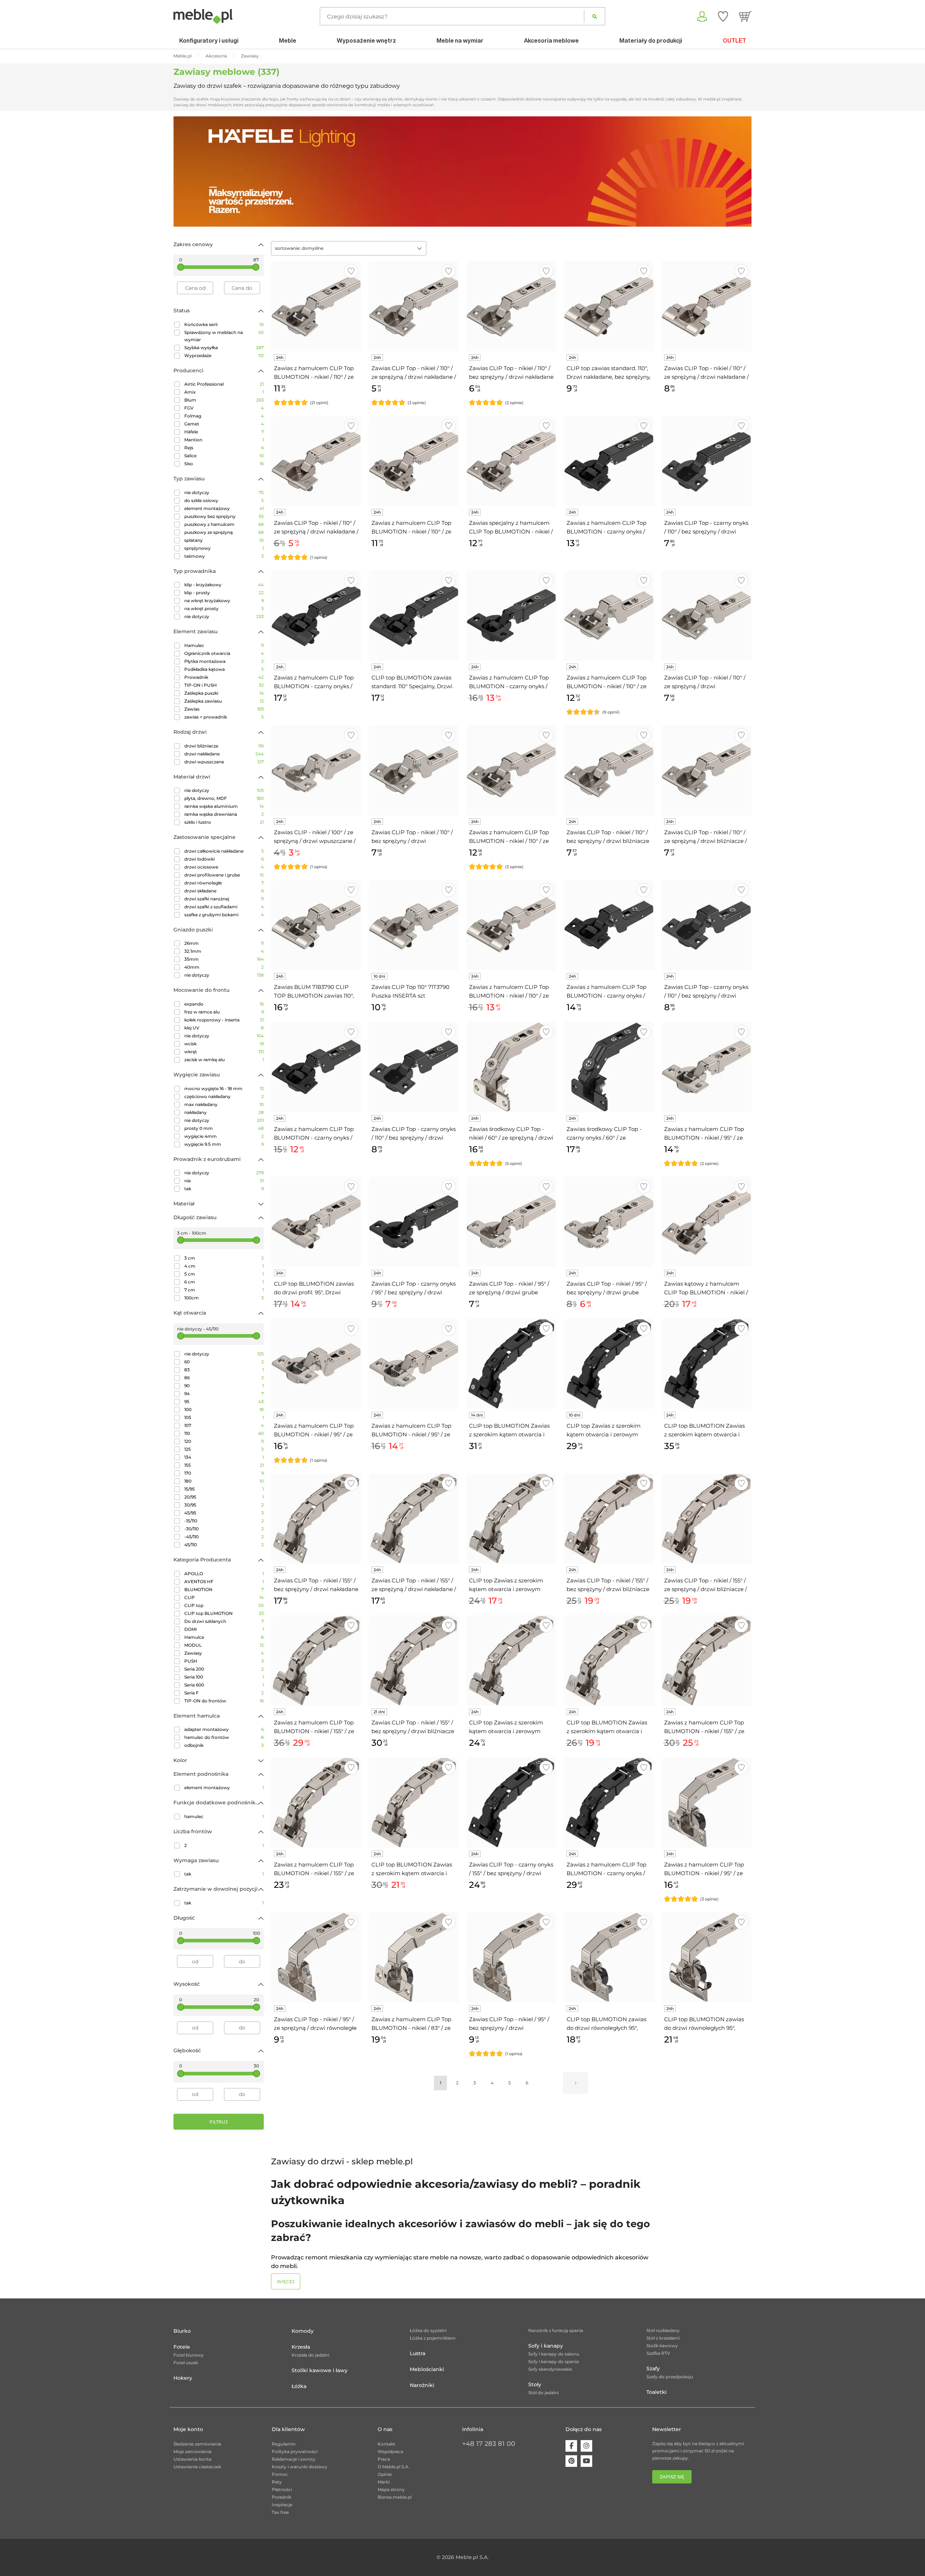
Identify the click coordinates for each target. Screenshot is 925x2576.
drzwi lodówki (224, 859)
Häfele (224, 432)
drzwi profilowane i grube (224, 875)
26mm (224, 943)
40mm (224, 967)
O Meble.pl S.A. (393, 2467)
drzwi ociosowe (224, 867)
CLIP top (224, 1605)
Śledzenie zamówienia (197, 2444)
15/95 (224, 1489)
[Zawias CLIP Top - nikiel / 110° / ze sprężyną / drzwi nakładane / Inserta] (706, 306)
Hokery (183, 2378)
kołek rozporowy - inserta (224, 1020)
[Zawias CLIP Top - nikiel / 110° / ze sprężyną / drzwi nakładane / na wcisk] (316, 461)
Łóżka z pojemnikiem (433, 2338)
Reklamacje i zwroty (294, 2459)
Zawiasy (224, 1653)
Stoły (535, 2384)
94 (224, 1394)
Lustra (418, 2353)
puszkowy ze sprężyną (224, 532)
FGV (224, 408)
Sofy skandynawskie (550, 2369)
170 (224, 1473)
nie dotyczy (224, 492)
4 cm (224, 1266)
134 (224, 1457)
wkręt (224, 1052)
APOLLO (224, 1574)
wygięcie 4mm (224, 1136)
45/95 (224, 1513)
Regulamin (284, 2444)
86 (224, 1378)
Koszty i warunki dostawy (300, 2467)
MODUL (224, 1645)
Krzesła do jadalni (310, 2355)
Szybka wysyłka (224, 348)
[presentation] (184, 171)
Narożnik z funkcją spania (556, 2330)
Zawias (224, 709)
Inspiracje (282, 2505)
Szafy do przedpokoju (670, 2377)
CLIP (224, 1597)
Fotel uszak (186, 2363)
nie (224, 1181)
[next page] (576, 2083)
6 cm (224, 1282)
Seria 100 (224, 1677)
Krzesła (301, 2347)
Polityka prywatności (295, 2451)
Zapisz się (672, 2477)
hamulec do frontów (224, 1737)
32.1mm (224, 951)
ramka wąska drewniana (224, 814)
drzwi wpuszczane (224, 762)
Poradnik (281, 2497)
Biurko (182, 2331)
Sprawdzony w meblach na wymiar (224, 336)
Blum (224, 400)
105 (224, 1417)
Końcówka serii (224, 324)
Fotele (182, 2347)
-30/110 (224, 1529)
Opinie (385, 2474)
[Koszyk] (745, 16)
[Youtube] (586, 2461)
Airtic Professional (224, 384)
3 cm (224, 1258)
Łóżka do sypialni (428, 2330)
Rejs (224, 448)
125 (224, 1449)
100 (224, 1409)
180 (224, 1481)
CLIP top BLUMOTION (224, 1613)
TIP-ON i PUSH (224, 685)
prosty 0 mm (224, 1128)
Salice (224, 456)
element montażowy (224, 508)
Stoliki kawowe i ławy (320, 2370)
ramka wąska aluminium (224, 806)
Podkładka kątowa (224, 669)
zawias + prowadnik (224, 717)
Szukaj (595, 16)
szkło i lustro (224, 822)
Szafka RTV (658, 2353)
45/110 (224, 1545)
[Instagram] (586, 2446)
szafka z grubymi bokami (224, 915)
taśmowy (224, 556)
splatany (224, 540)
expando (224, 1004)
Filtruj (219, 2122)
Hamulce (224, 1637)
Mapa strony (391, 2489)
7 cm (224, 1290)
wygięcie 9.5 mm (224, 1144)
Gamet (224, 424)
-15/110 (224, 1521)
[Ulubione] (723, 16)
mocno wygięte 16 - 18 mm (224, 1088)
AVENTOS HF (224, 1581)
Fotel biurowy (189, 2355)
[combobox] (349, 248)
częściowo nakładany (224, 1096)
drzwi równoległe (224, 883)
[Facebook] (571, 2446)
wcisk (224, 1044)
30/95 (224, 1505)
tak (224, 1189)
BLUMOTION (224, 1589)
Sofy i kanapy (546, 2346)
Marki (384, 2482)
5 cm (224, 1274)
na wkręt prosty (224, 608)
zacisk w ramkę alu (224, 1060)
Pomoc (280, 2474)
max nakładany (224, 1104)
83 (224, 1370)
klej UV (224, 1028)
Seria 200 (224, 1669)
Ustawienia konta (192, 2459)
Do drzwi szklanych (224, 1621)
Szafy (653, 2369)
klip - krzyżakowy (224, 585)
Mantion (224, 440)
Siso (224, 464)
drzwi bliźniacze (224, 746)
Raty (277, 2482)
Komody (303, 2331)
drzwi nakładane (224, 754)
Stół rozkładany (663, 2330)
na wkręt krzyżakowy (224, 601)
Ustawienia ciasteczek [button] (197, 2467)
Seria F (224, 1693)
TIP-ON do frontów (224, 1701)
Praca (384, 2459)
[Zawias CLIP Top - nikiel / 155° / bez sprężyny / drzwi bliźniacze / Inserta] (414, 1660)
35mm (224, 959)
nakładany (224, 1112)
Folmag (224, 416)
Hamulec (224, 645)
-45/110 (224, 1537)
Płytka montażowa (224, 661)
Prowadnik (224, 677)
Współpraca (390, 2451)
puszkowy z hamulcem (224, 524)
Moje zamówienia (192, 2451)
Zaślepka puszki (224, 693)
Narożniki (422, 2385)
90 (224, 1386)
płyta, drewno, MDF (224, 798)
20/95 (224, 1497)
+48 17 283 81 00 (489, 2444)
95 (224, 1401)
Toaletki (657, 2392)
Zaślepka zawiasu (224, 701)
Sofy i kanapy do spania (554, 2361)
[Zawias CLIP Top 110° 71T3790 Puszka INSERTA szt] (414, 925)
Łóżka (299, 2386)
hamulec (224, 1816)
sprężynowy (224, 548)
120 (224, 1441)
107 (224, 1425)
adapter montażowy (224, 1729)
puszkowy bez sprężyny (224, 516)
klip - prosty (224, 593)
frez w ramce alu (224, 1012)
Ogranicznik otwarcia (224, 653)
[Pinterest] (571, 2461)
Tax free (280, 2512)
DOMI (224, 1629)
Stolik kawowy (662, 2346)
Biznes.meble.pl (395, 2497)
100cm (224, 1298)
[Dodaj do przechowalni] (351, 271)
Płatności (282, 2489)
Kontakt (386, 2444)
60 (224, 1362)
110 (224, 1433)
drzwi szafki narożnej (224, 899)
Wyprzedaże (224, 355)
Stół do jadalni (543, 2393)
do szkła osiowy (224, 500)
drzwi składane (224, 891)
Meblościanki (427, 2369)
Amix (224, 392)
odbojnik (224, 1745)
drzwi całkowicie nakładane (224, 851)
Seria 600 (224, 1685)
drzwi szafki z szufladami (224, 907)
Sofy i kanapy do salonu (554, 2354)
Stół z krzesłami (663, 2338)
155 (224, 1465)
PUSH (224, 1661)
